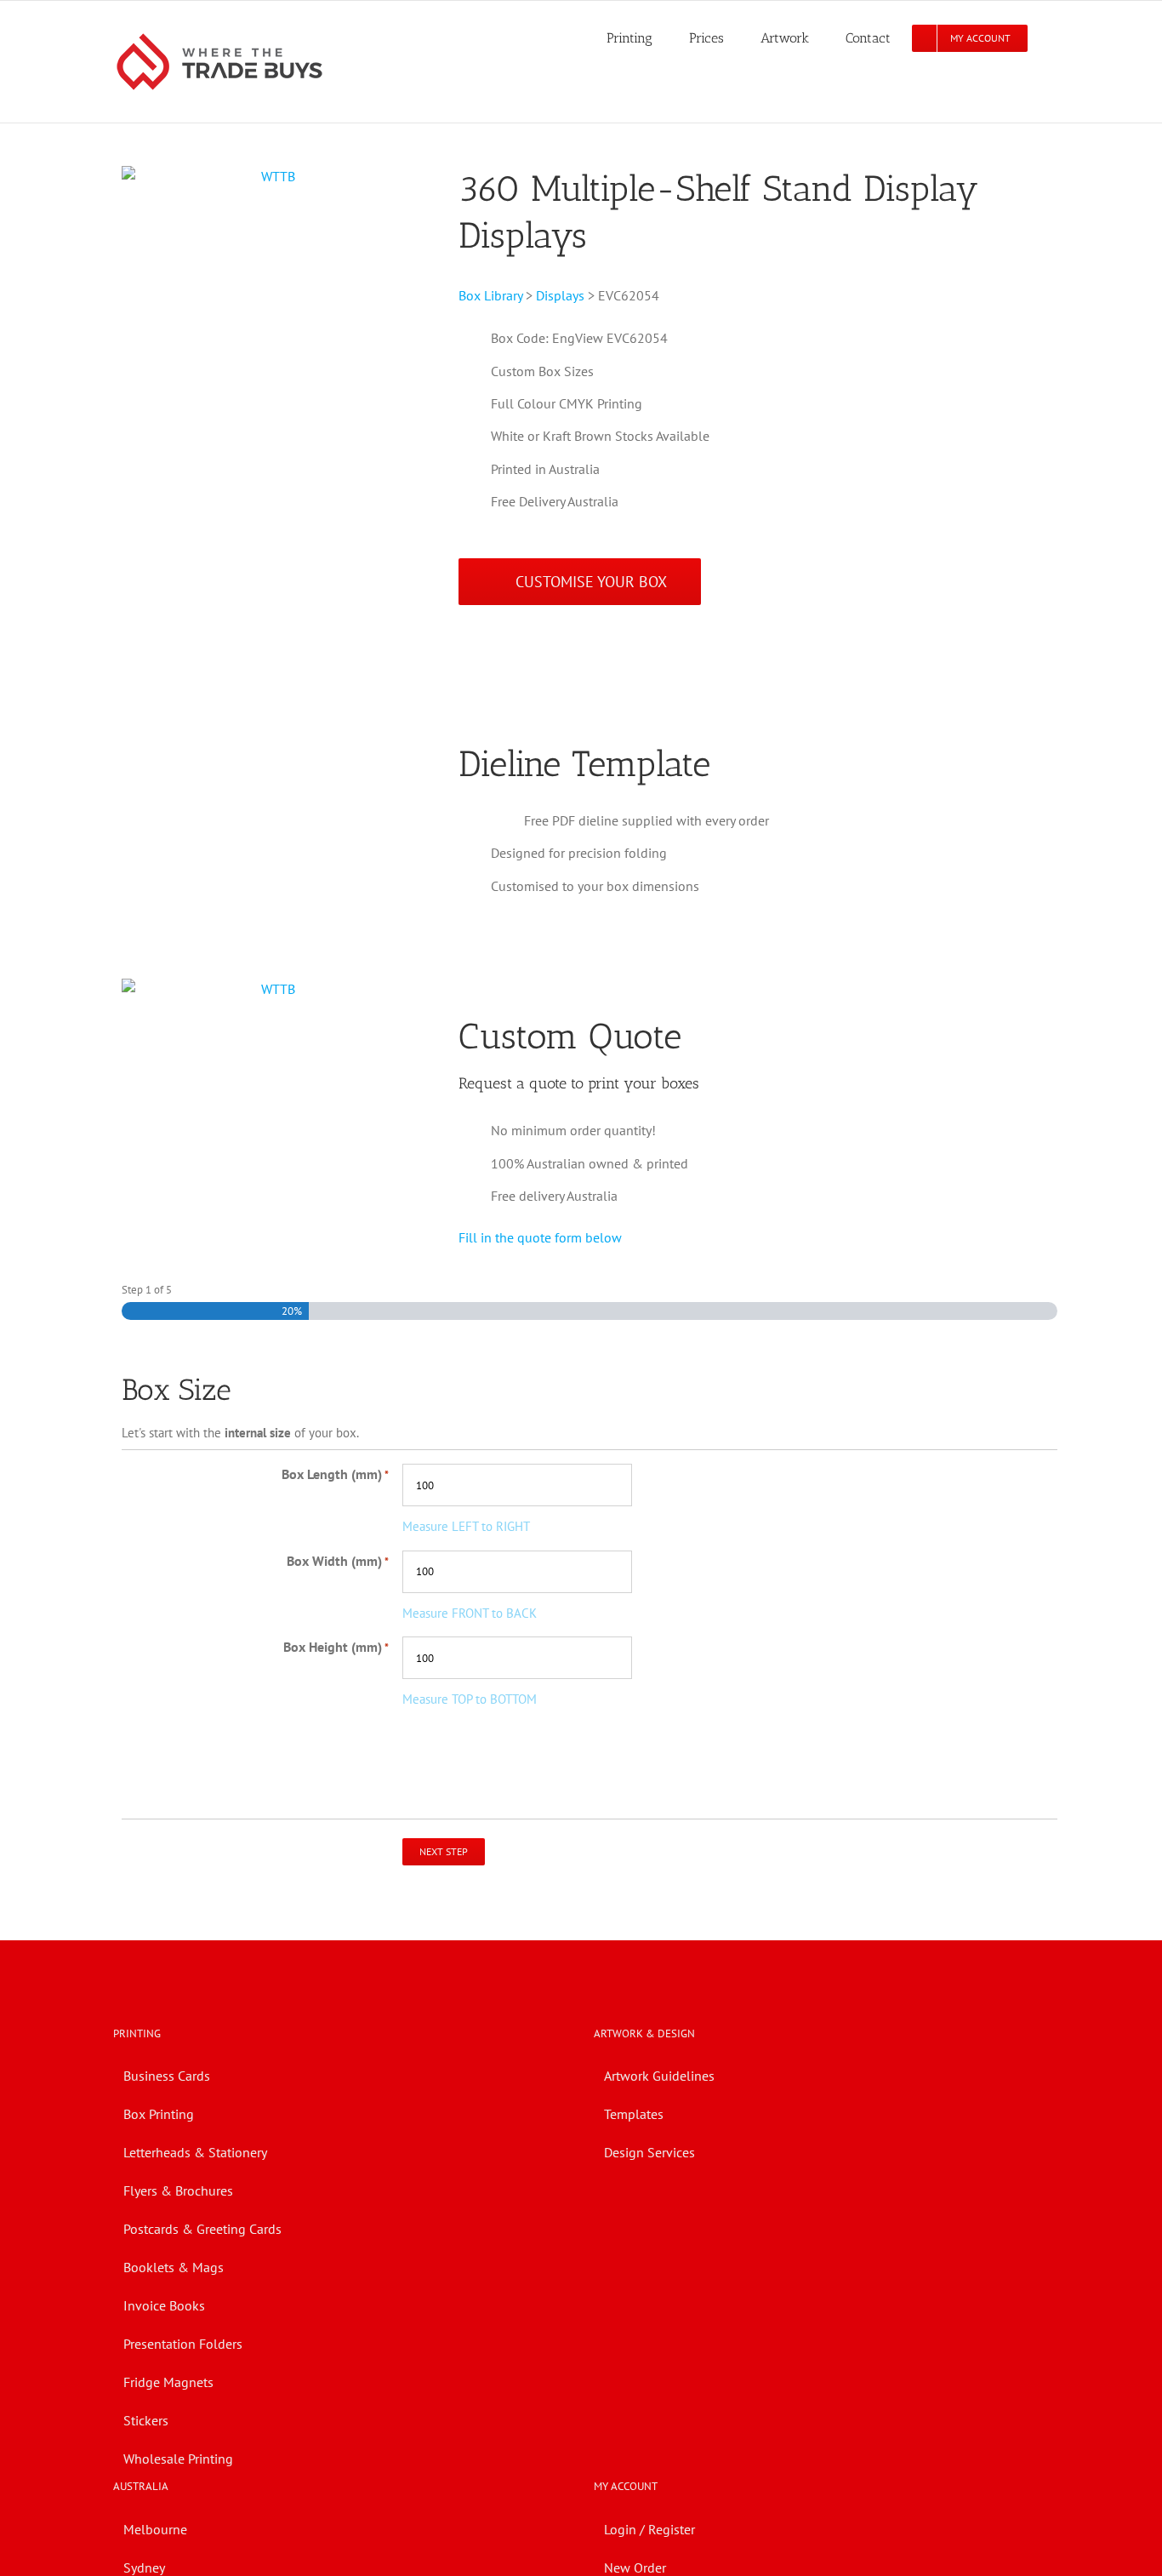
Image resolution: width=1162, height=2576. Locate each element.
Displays (560, 295)
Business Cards (167, 2076)
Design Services (649, 2152)
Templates (634, 2114)
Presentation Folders (183, 2344)
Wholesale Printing (178, 2459)
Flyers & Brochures (178, 2190)
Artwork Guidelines (659, 2076)
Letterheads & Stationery (195, 2152)
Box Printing (159, 2114)
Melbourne (155, 2529)
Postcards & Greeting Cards (202, 2229)
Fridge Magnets (168, 2382)
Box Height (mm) (336, 1647)
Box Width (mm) (338, 1561)
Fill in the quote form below (540, 1237)
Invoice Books (164, 2305)
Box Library (490, 295)
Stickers (146, 2420)
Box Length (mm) (335, 1474)
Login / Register (649, 2529)
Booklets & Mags (174, 2267)
